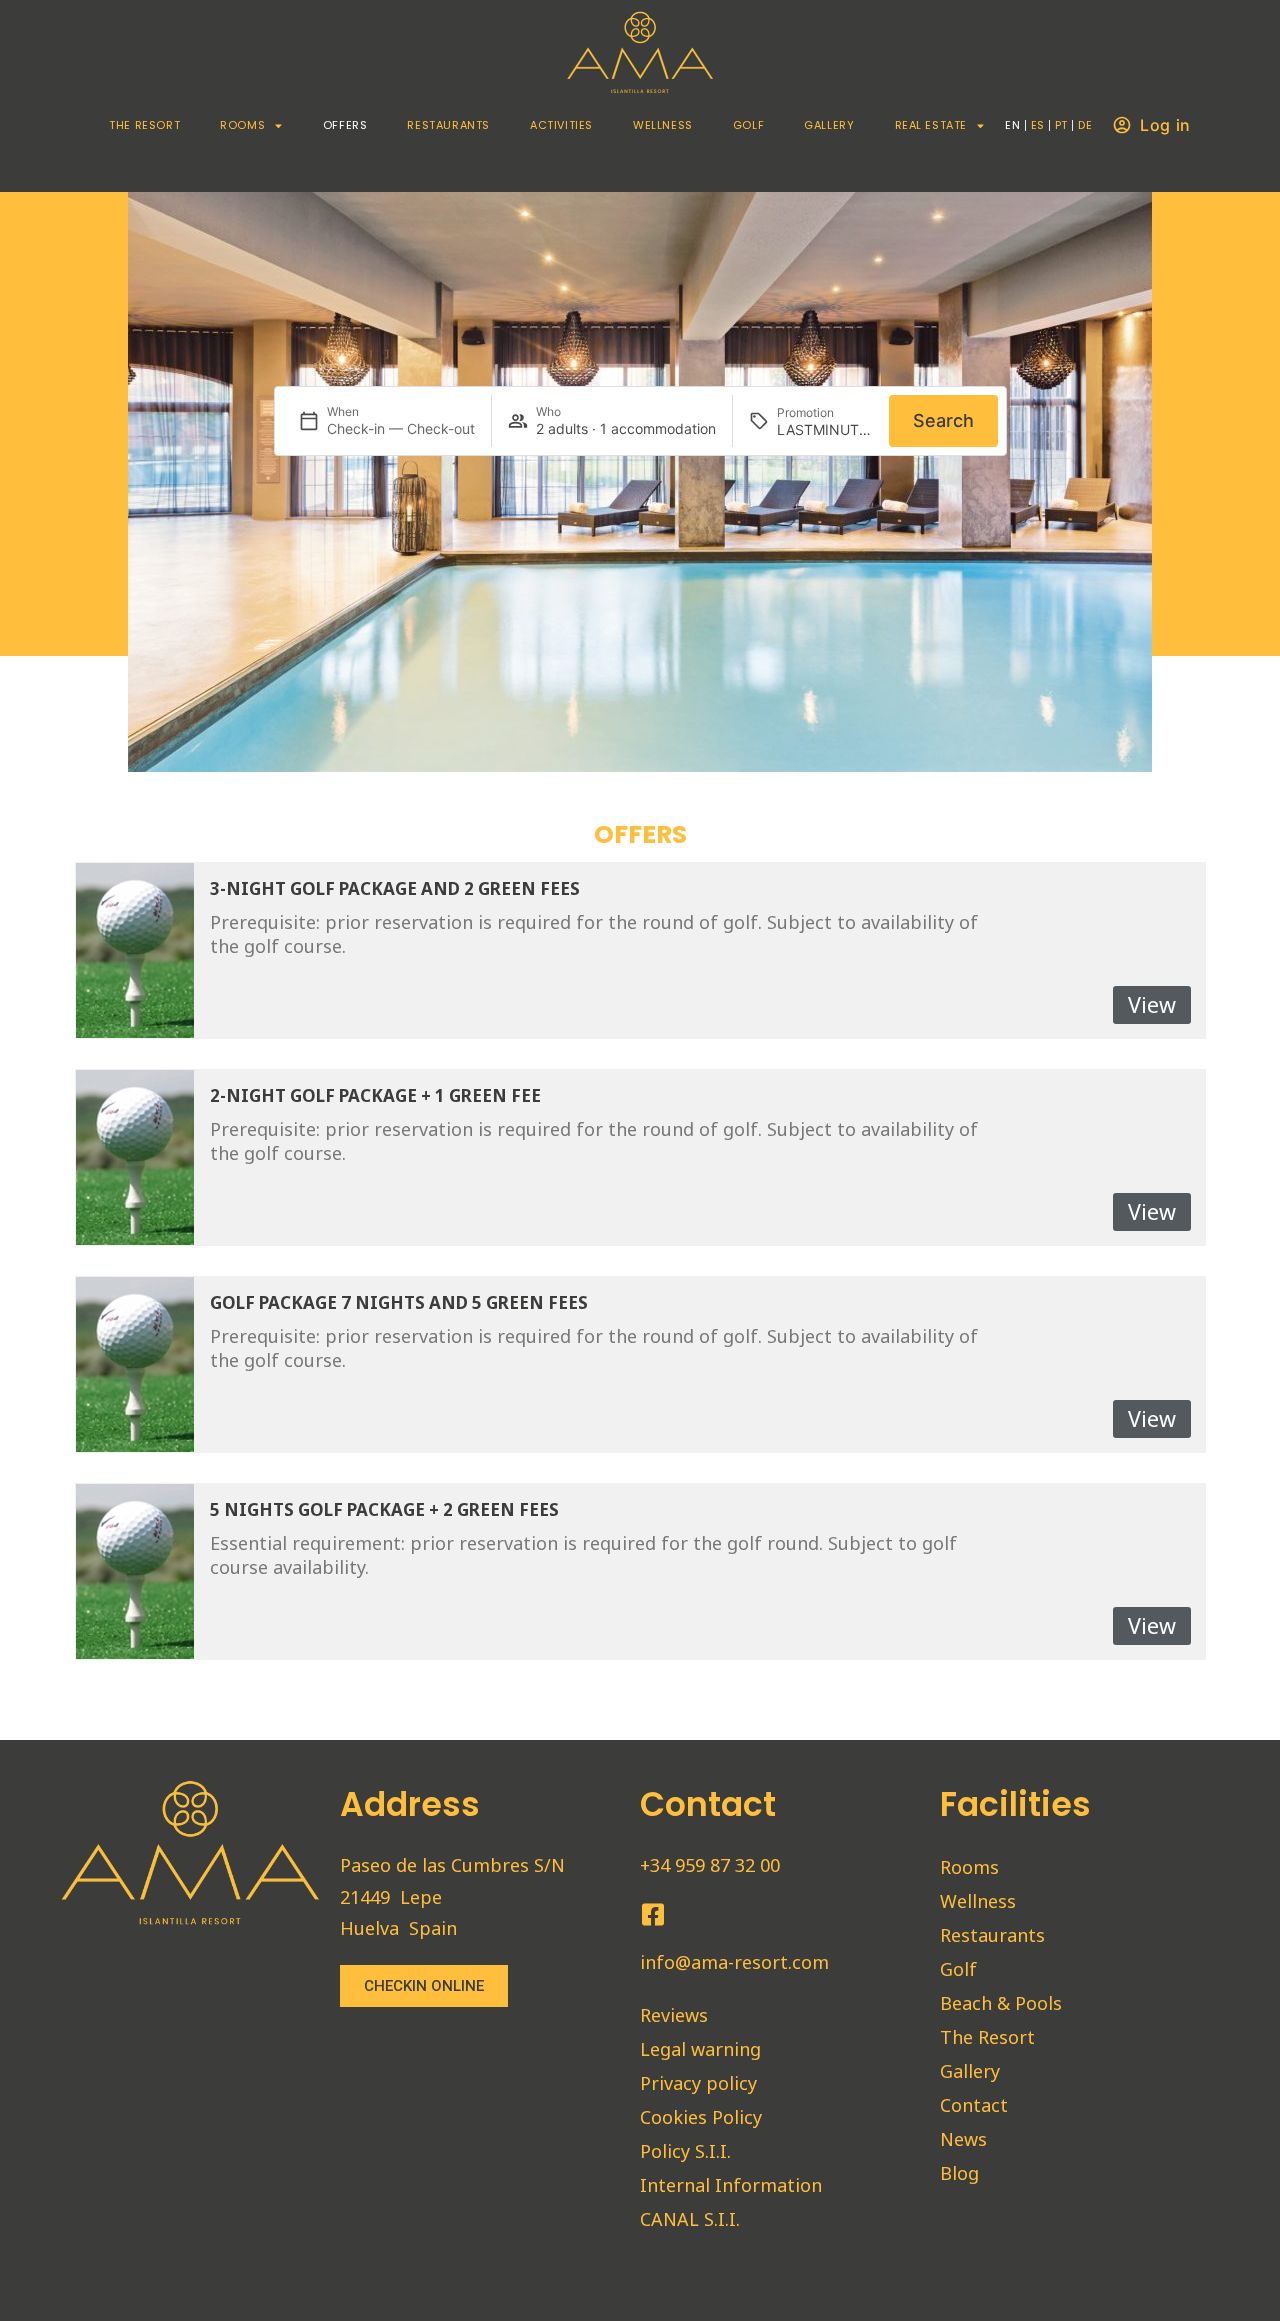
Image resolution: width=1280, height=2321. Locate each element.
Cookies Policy (701, 2117)
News (963, 2139)
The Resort (144, 125)
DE (1085, 125)
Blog (959, 2173)
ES (1038, 125)
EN (1012, 125)
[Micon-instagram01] (689, 1914)
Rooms (242, 125)
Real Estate (931, 125)
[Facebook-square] (652, 1914)
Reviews (674, 2015)
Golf (748, 125)
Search (943, 420)
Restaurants (448, 125)
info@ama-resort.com (734, 1962)
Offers (345, 125)
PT (1061, 125)
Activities (561, 125)
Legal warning (700, 2049)
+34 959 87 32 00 (710, 1865)
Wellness (663, 125)
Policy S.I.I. (685, 2151)
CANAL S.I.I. (690, 2219)
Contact (974, 2105)
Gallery (829, 125)
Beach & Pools (1001, 2003)
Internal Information (731, 2185)
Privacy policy (698, 2083)
